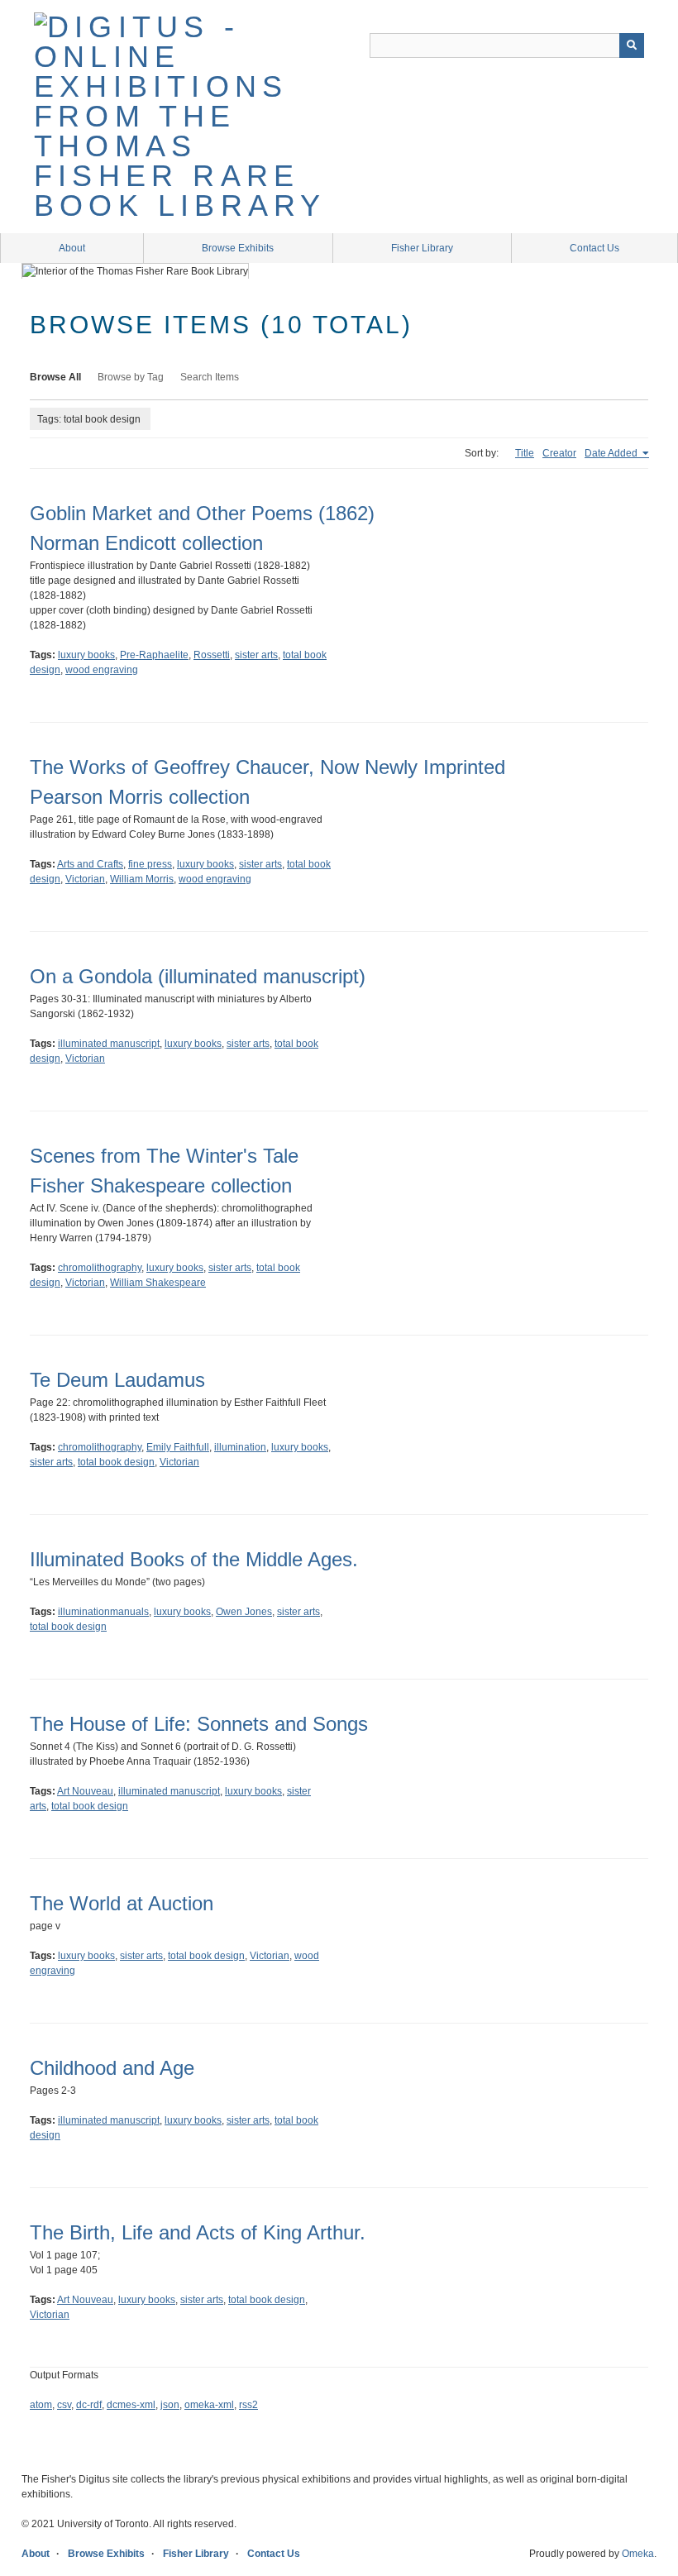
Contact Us (594, 248)
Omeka (638, 2554)
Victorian (85, 879)
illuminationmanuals (103, 1612)
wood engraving (102, 670)
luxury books (86, 655)
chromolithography (100, 1268)
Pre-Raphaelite (154, 655)
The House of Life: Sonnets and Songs (199, 1724)
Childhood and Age (112, 2068)
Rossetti (212, 655)
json (170, 2405)
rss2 (248, 2405)
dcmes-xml (131, 2405)
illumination (240, 1447)
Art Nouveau (85, 1791)
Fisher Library (422, 248)
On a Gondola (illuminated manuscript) (198, 976)
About (72, 248)
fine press (150, 864)
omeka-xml (209, 2405)
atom (41, 2405)
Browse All (55, 377)
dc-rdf (89, 2405)
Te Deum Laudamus (117, 1380)
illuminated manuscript (109, 1044)
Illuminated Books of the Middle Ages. (194, 1559)
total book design (116, 1462)
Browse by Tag (131, 377)
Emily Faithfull (178, 1447)
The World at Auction (122, 1903)
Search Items (210, 377)
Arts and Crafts (90, 864)
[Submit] (632, 45)
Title (525, 453)
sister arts (256, 655)
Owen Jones (244, 1612)
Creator (559, 453)
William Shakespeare (158, 1283)
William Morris (142, 879)
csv (64, 2405)
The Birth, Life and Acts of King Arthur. (198, 2232)
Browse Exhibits (238, 248)
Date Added (612, 453)
